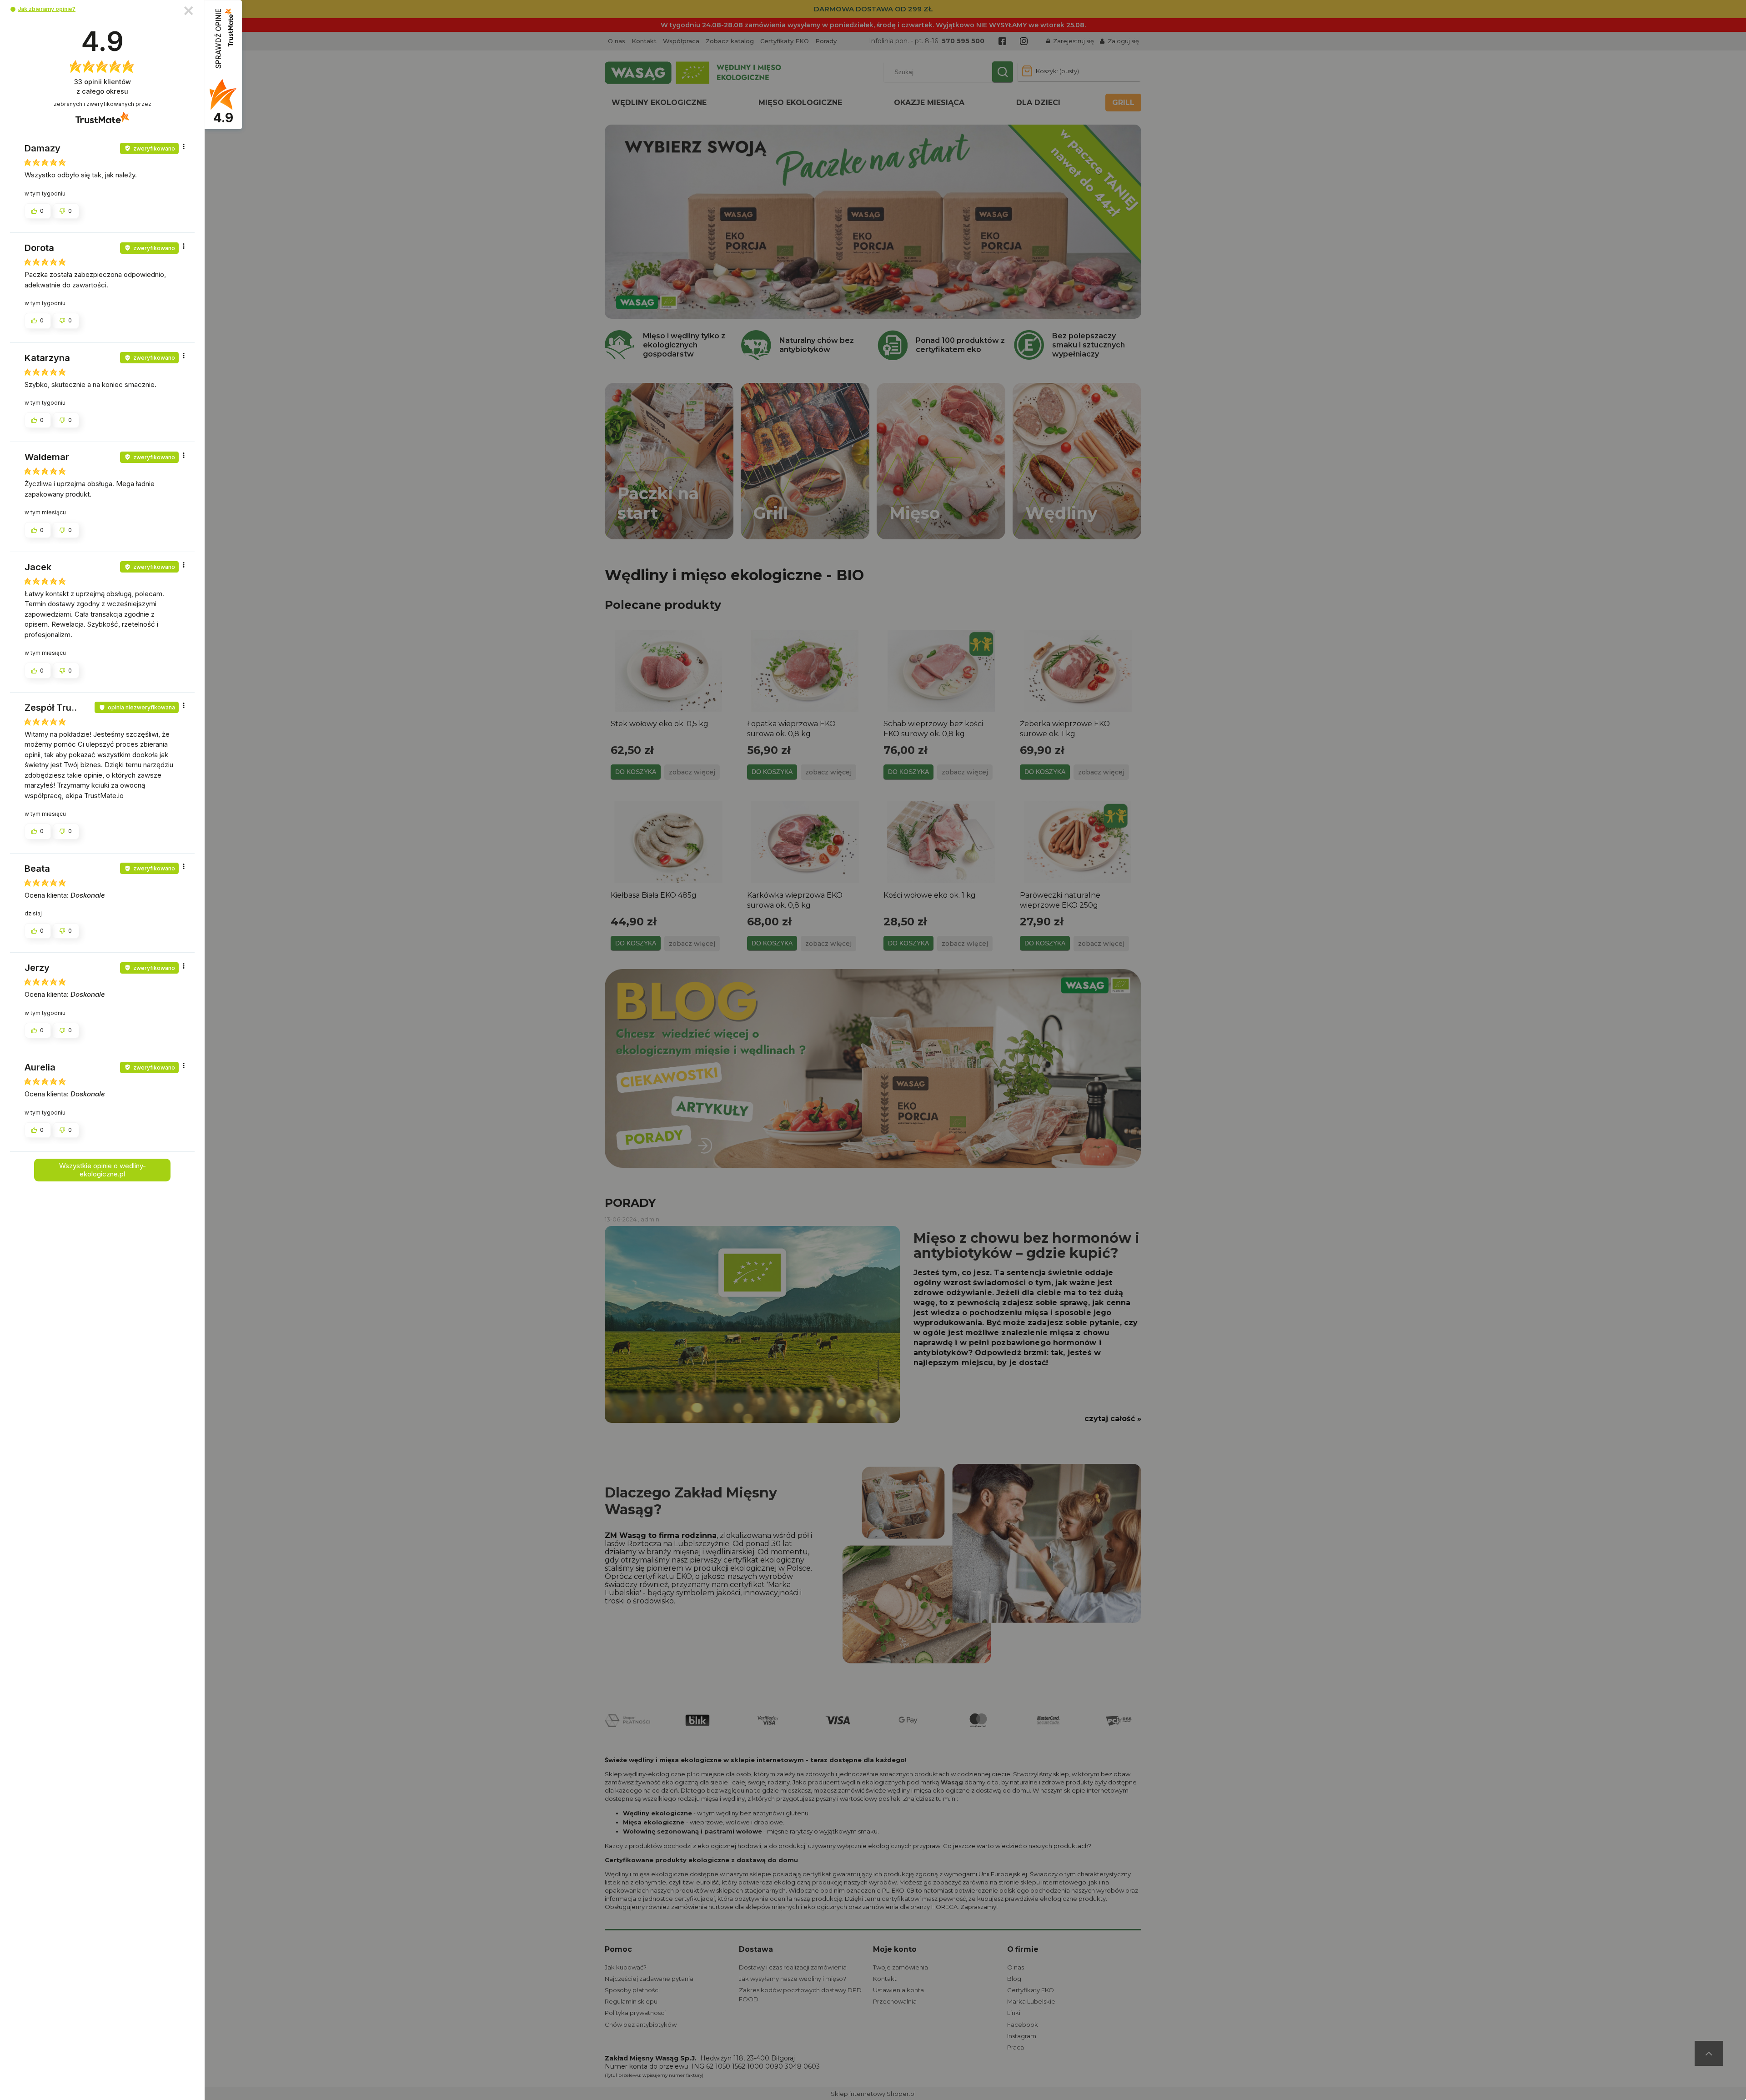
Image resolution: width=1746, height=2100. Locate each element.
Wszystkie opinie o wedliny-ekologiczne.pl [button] (103, 1170)
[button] (13, 9)
